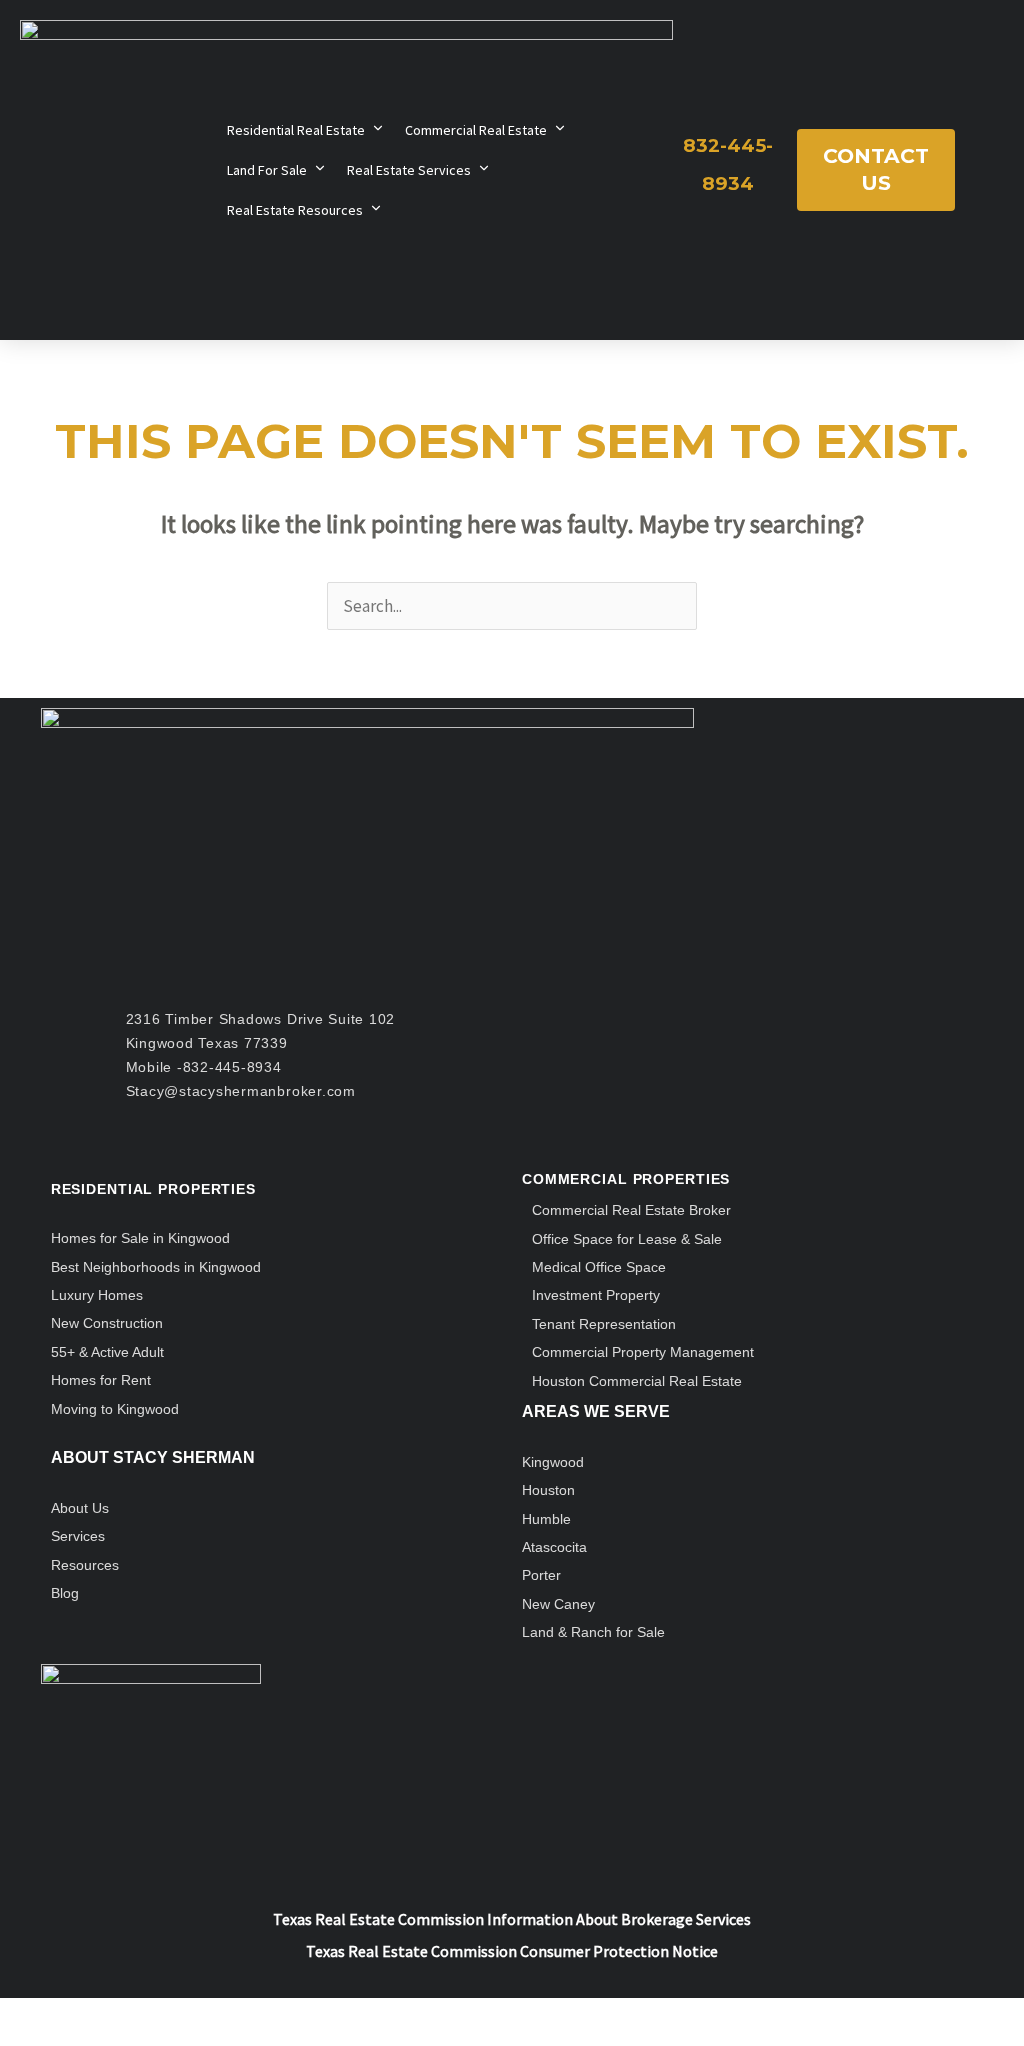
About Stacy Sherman (153, 1457)
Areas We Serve (596, 1411)
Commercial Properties (626, 1179)
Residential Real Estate (296, 130)
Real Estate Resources (295, 210)
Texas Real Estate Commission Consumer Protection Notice (512, 1951)
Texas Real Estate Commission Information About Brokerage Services (512, 1919)
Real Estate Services (409, 170)
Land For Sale (267, 170)
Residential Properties (153, 1189)
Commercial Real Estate (476, 130)
